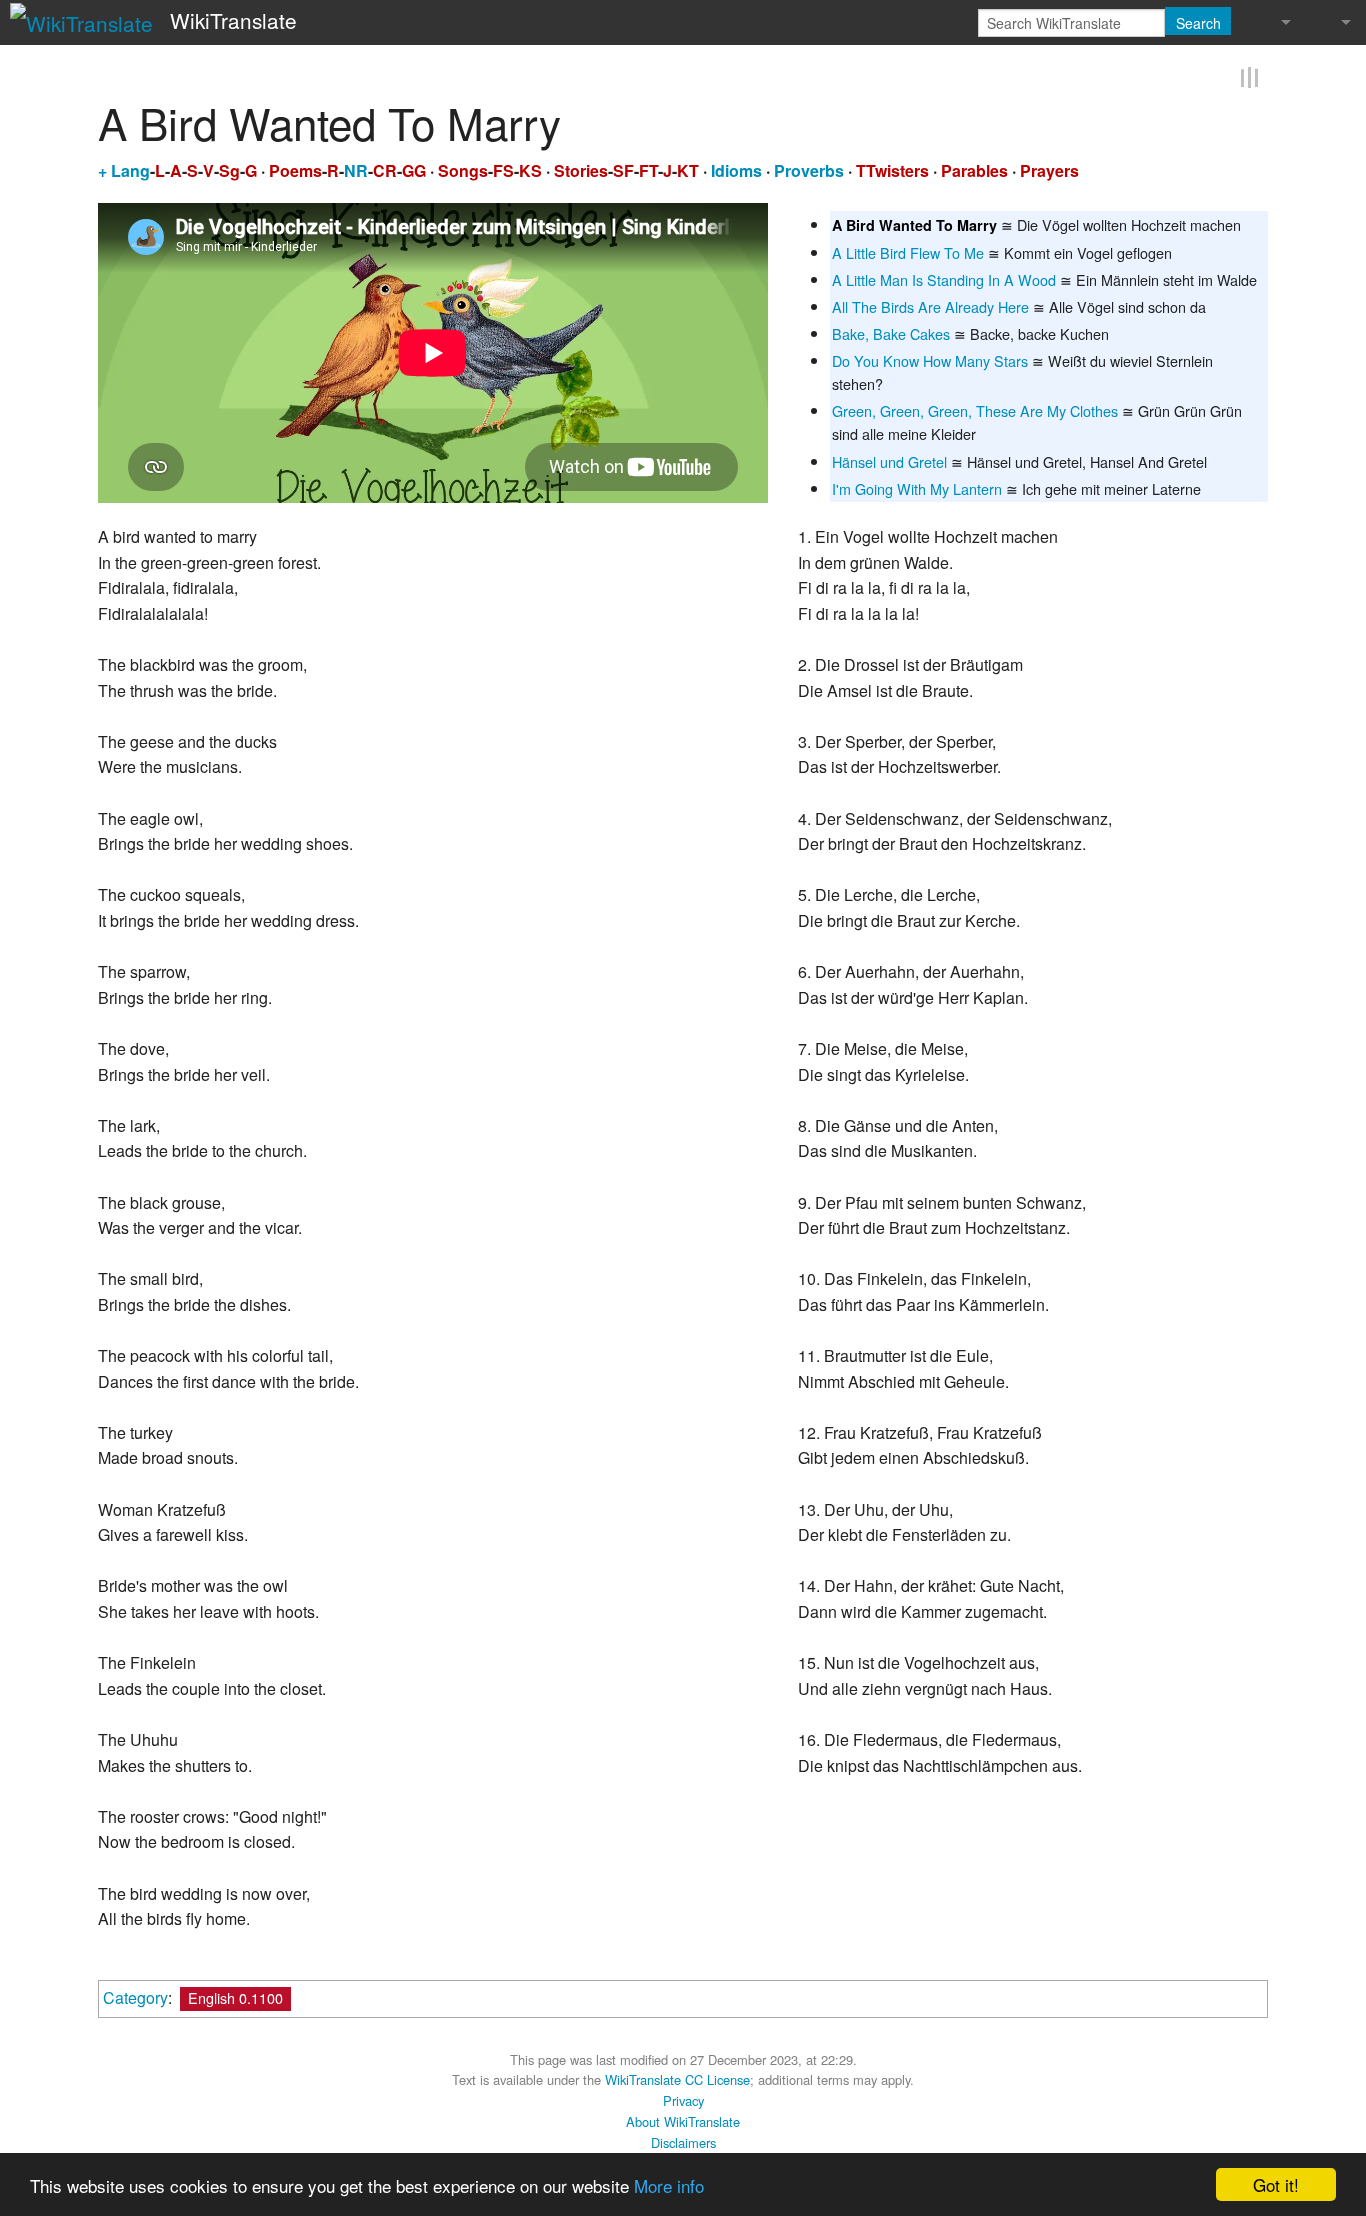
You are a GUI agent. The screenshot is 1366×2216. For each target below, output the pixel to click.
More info (669, 2185)
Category (135, 1994)
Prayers (1049, 167)
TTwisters (892, 167)
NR (356, 167)
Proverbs (809, 167)
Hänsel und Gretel (889, 458)
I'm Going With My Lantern (917, 485)
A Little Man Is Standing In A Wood (944, 277)
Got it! (1276, 2184)
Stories (581, 167)
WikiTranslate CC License (677, 2077)
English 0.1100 (235, 1994)
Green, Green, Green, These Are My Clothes (975, 408)
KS (530, 167)
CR (385, 167)
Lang (130, 167)
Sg (229, 167)
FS (503, 167)
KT (688, 167)
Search (1198, 23)
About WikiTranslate (683, 2119)
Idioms (736, 167)
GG (414, 167)
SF (623, 167)
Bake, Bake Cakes (891, 331)
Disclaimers (683, 2139)
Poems (295, 167)
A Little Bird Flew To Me (908, 250)
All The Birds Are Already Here (930, 304)
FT (648, 167)
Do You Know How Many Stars (930, 358)
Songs (463, 167)
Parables (974, 167)
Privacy (683, 2098)
